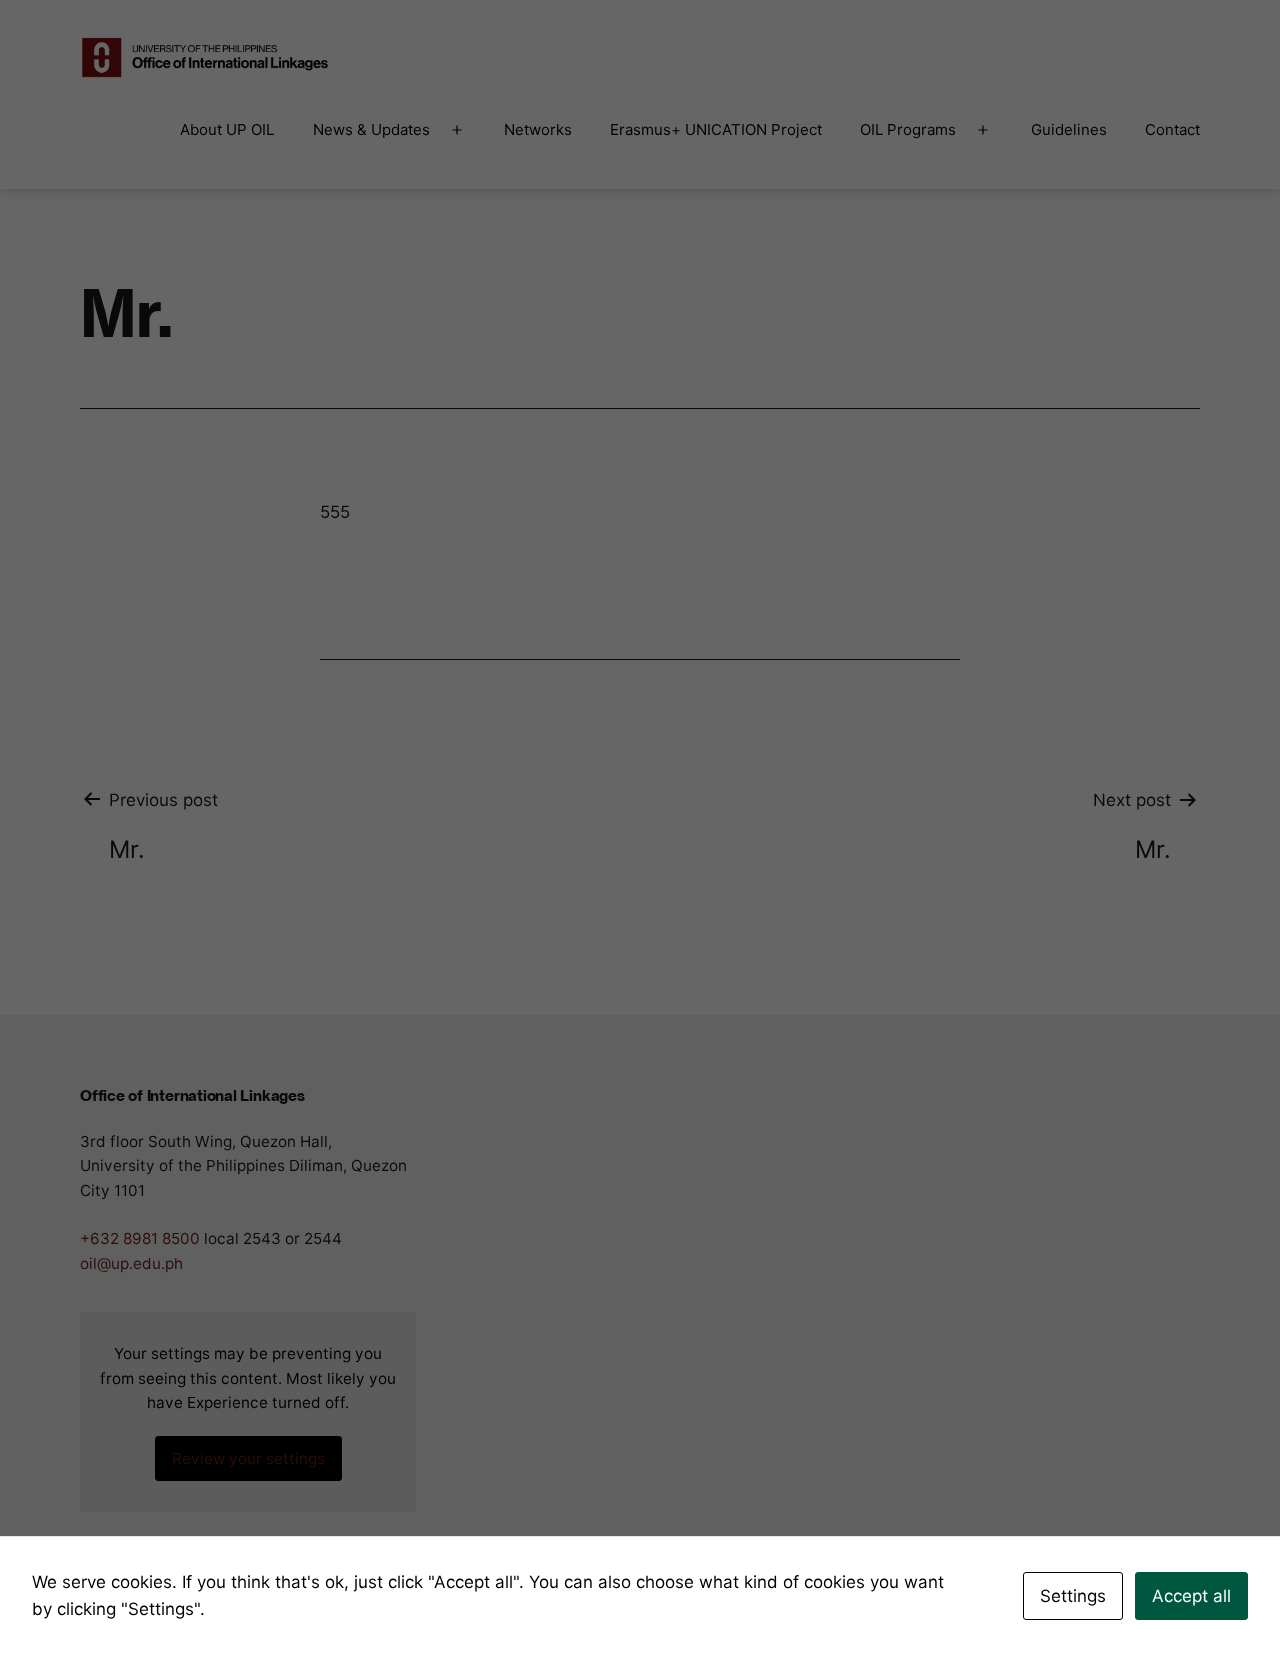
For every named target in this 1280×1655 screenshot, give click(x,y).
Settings (1073, 1596)
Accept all (1191, 1596)
